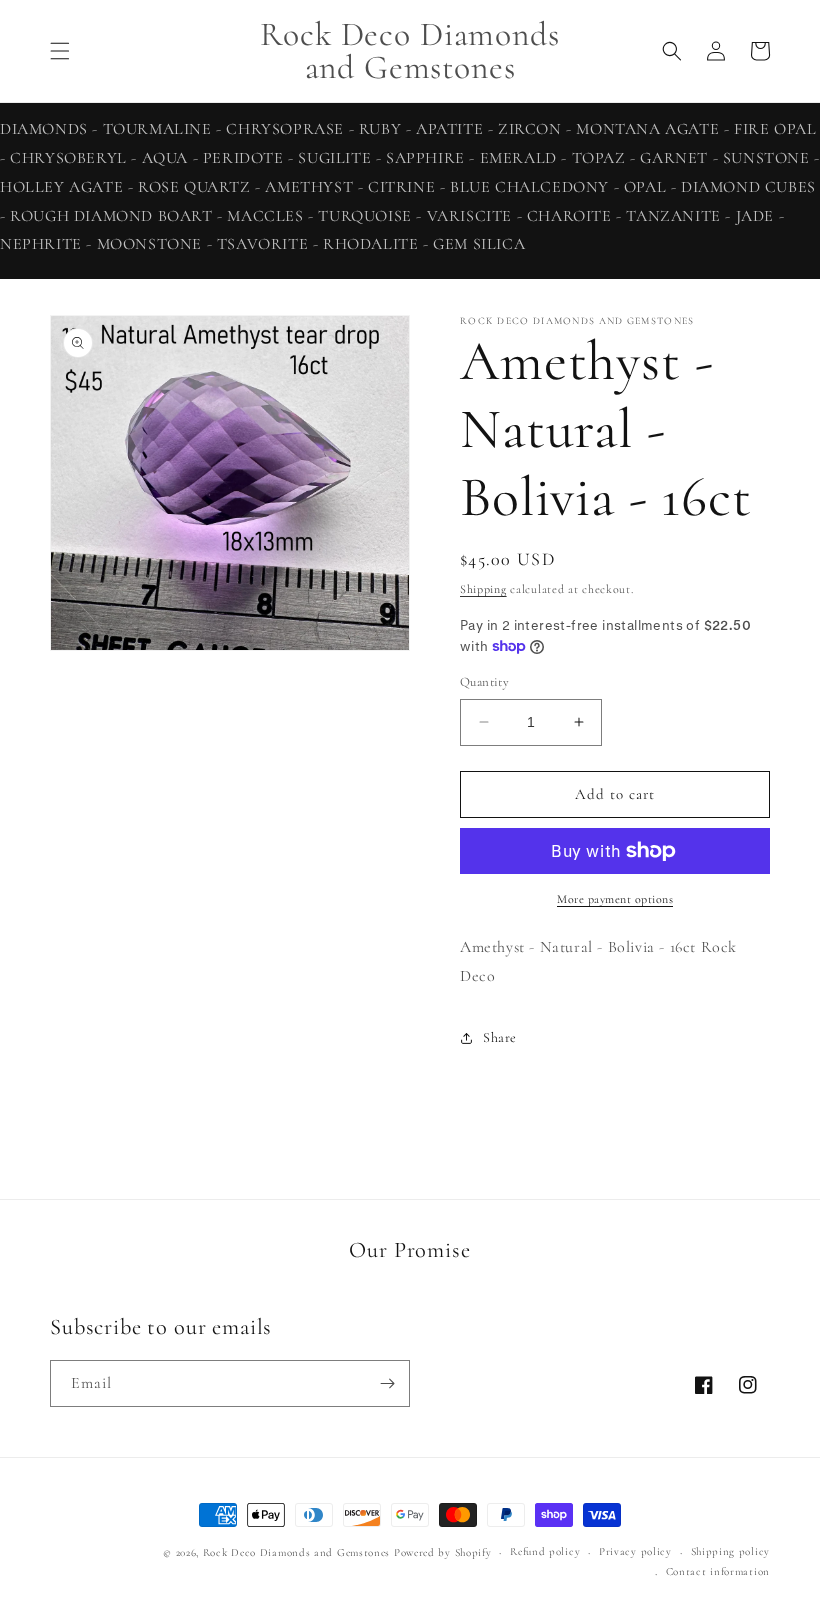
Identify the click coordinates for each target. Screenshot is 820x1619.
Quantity (484, 682)
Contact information (718, 1571)
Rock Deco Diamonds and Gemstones (296, 1552)
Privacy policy (635, 1551)
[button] (60, 51)
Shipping (483, 589)
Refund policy (545, 1551)
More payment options (615, 899)
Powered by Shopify (443, 1552)
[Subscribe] (387, 1383)
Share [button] (500, 1037)
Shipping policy (731, 1551)
